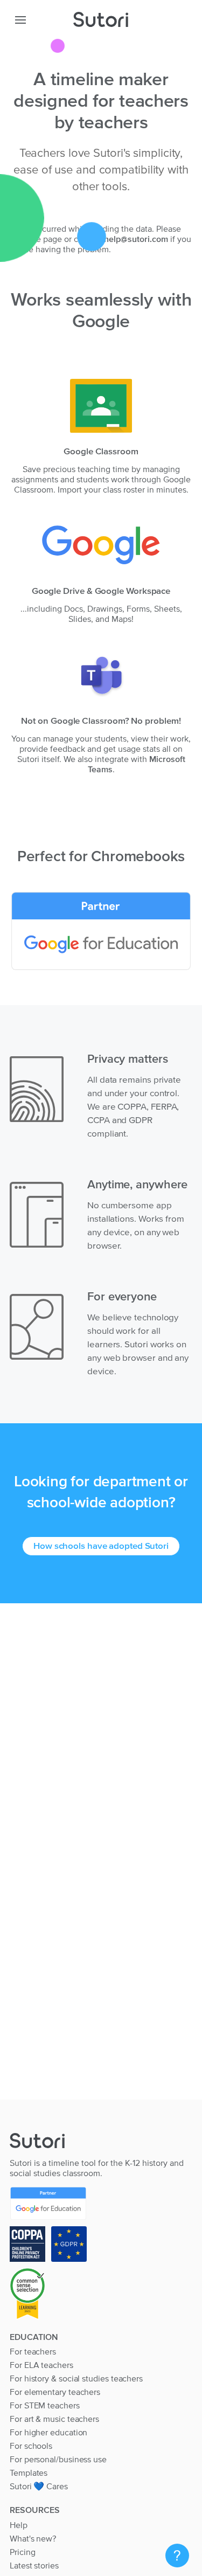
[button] (20, 19)
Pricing (22, 2552)
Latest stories (34, 2565)
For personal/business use (58, 2459)
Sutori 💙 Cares (39, 2486)
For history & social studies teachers (76, 2378)
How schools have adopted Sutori (101, 1546)
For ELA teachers (41, 2365)
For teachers (33, 2351)
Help (19, 2525)
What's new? (33, 2538)
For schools (31, 2446)
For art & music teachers (54, 2419)
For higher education (48, 2432)
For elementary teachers (55, 2392)
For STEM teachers (45, 2405)
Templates (29, 2473)
